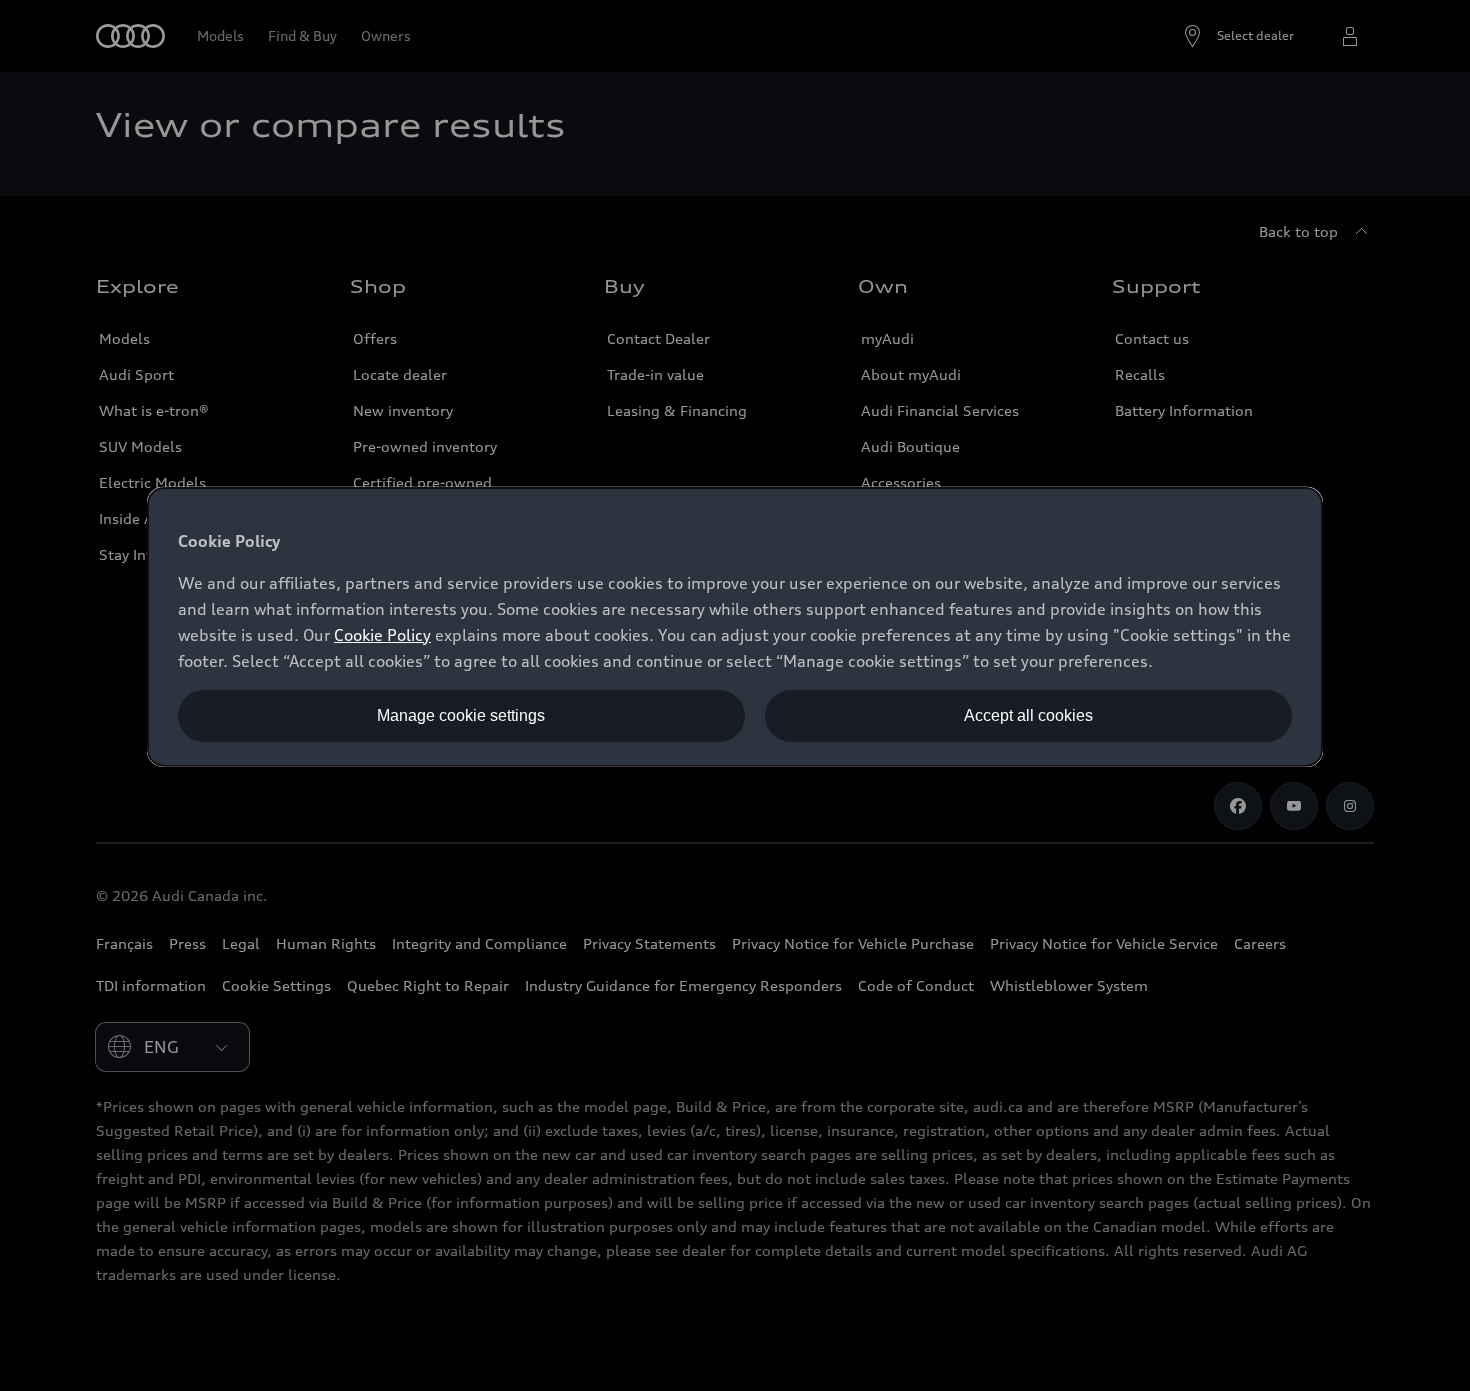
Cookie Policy (382, 635)
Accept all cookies (1028, 715)
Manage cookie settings (461, 715)
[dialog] (735, 627)
